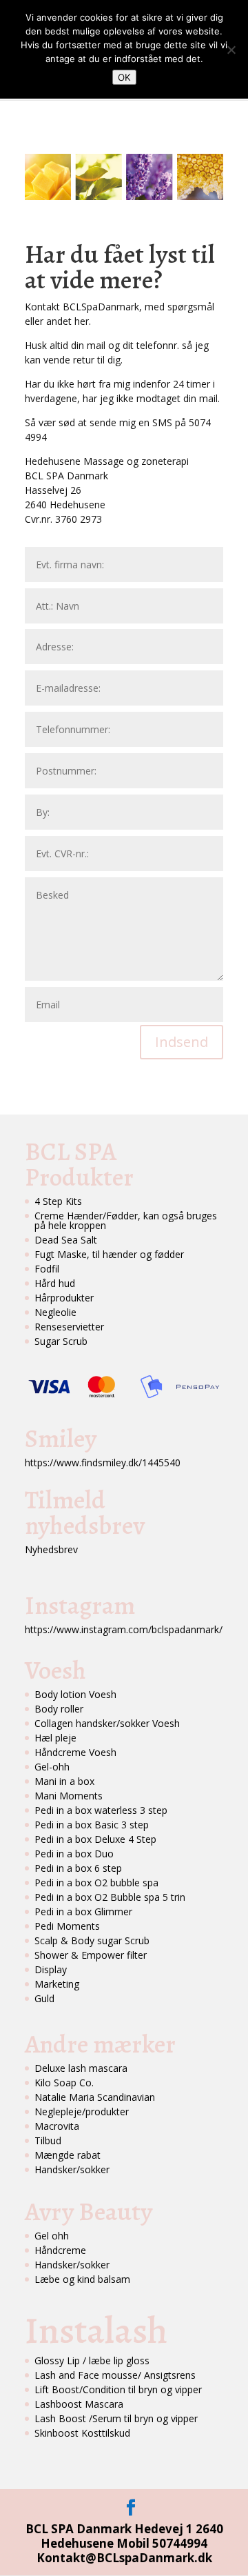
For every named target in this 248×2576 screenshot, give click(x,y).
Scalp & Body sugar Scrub (92, 1940)
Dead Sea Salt (66, 1240)
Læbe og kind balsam (82, 2279)
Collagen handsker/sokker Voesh (107, 1723)
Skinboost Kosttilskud (82, 2433)
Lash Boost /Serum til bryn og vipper (116, 2418)
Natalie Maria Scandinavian (95, 2097)
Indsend (182, 1042)
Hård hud (55, 1283)
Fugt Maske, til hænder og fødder (109, 1254)
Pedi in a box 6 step (78, 1868)
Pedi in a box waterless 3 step (101, 1810)
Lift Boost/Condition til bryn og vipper (118, 2389)
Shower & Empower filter (91, 1955)
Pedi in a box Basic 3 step (92, 1825)
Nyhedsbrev (51, 1549)
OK (124, 77)
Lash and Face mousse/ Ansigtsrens (115, 2375)
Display (51, 1969)
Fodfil (47, 1269)
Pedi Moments (67, 1926)
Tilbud (48, 2140)
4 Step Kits (58, 1201)
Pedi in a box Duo (74, 1854)
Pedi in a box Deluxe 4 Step (95, 1839)
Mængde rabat (68, 2155)
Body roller (59, 1709)
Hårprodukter (64, 1298)
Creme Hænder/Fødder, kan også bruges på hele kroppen (126, 1220)
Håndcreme (60, 2250)
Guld (44, 1998)
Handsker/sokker (72, 2169)
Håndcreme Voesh (75, 1752)
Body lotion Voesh (75, 1694)
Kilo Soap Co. (64, 2083)
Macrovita (57, 2126)
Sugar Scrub (61, 1341)
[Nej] (231, 50)
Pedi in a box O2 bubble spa (96, 1883)
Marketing (57, 1984)
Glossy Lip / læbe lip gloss (92, 2360)
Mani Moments (69, 1796)
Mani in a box (64, 1781)
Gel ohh (52, 2236)
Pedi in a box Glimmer (83, 1911)
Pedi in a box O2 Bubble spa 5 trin (110, 1897)
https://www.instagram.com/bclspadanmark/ (124, 1629)
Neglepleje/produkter (82, 2111)
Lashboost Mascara (79, 2404)
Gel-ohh (52, 1767)
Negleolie (55, 1312)
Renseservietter (69, 1327)
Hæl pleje (55, 1738)
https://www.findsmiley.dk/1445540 (103, 1462)
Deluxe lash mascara (81, 2068)
